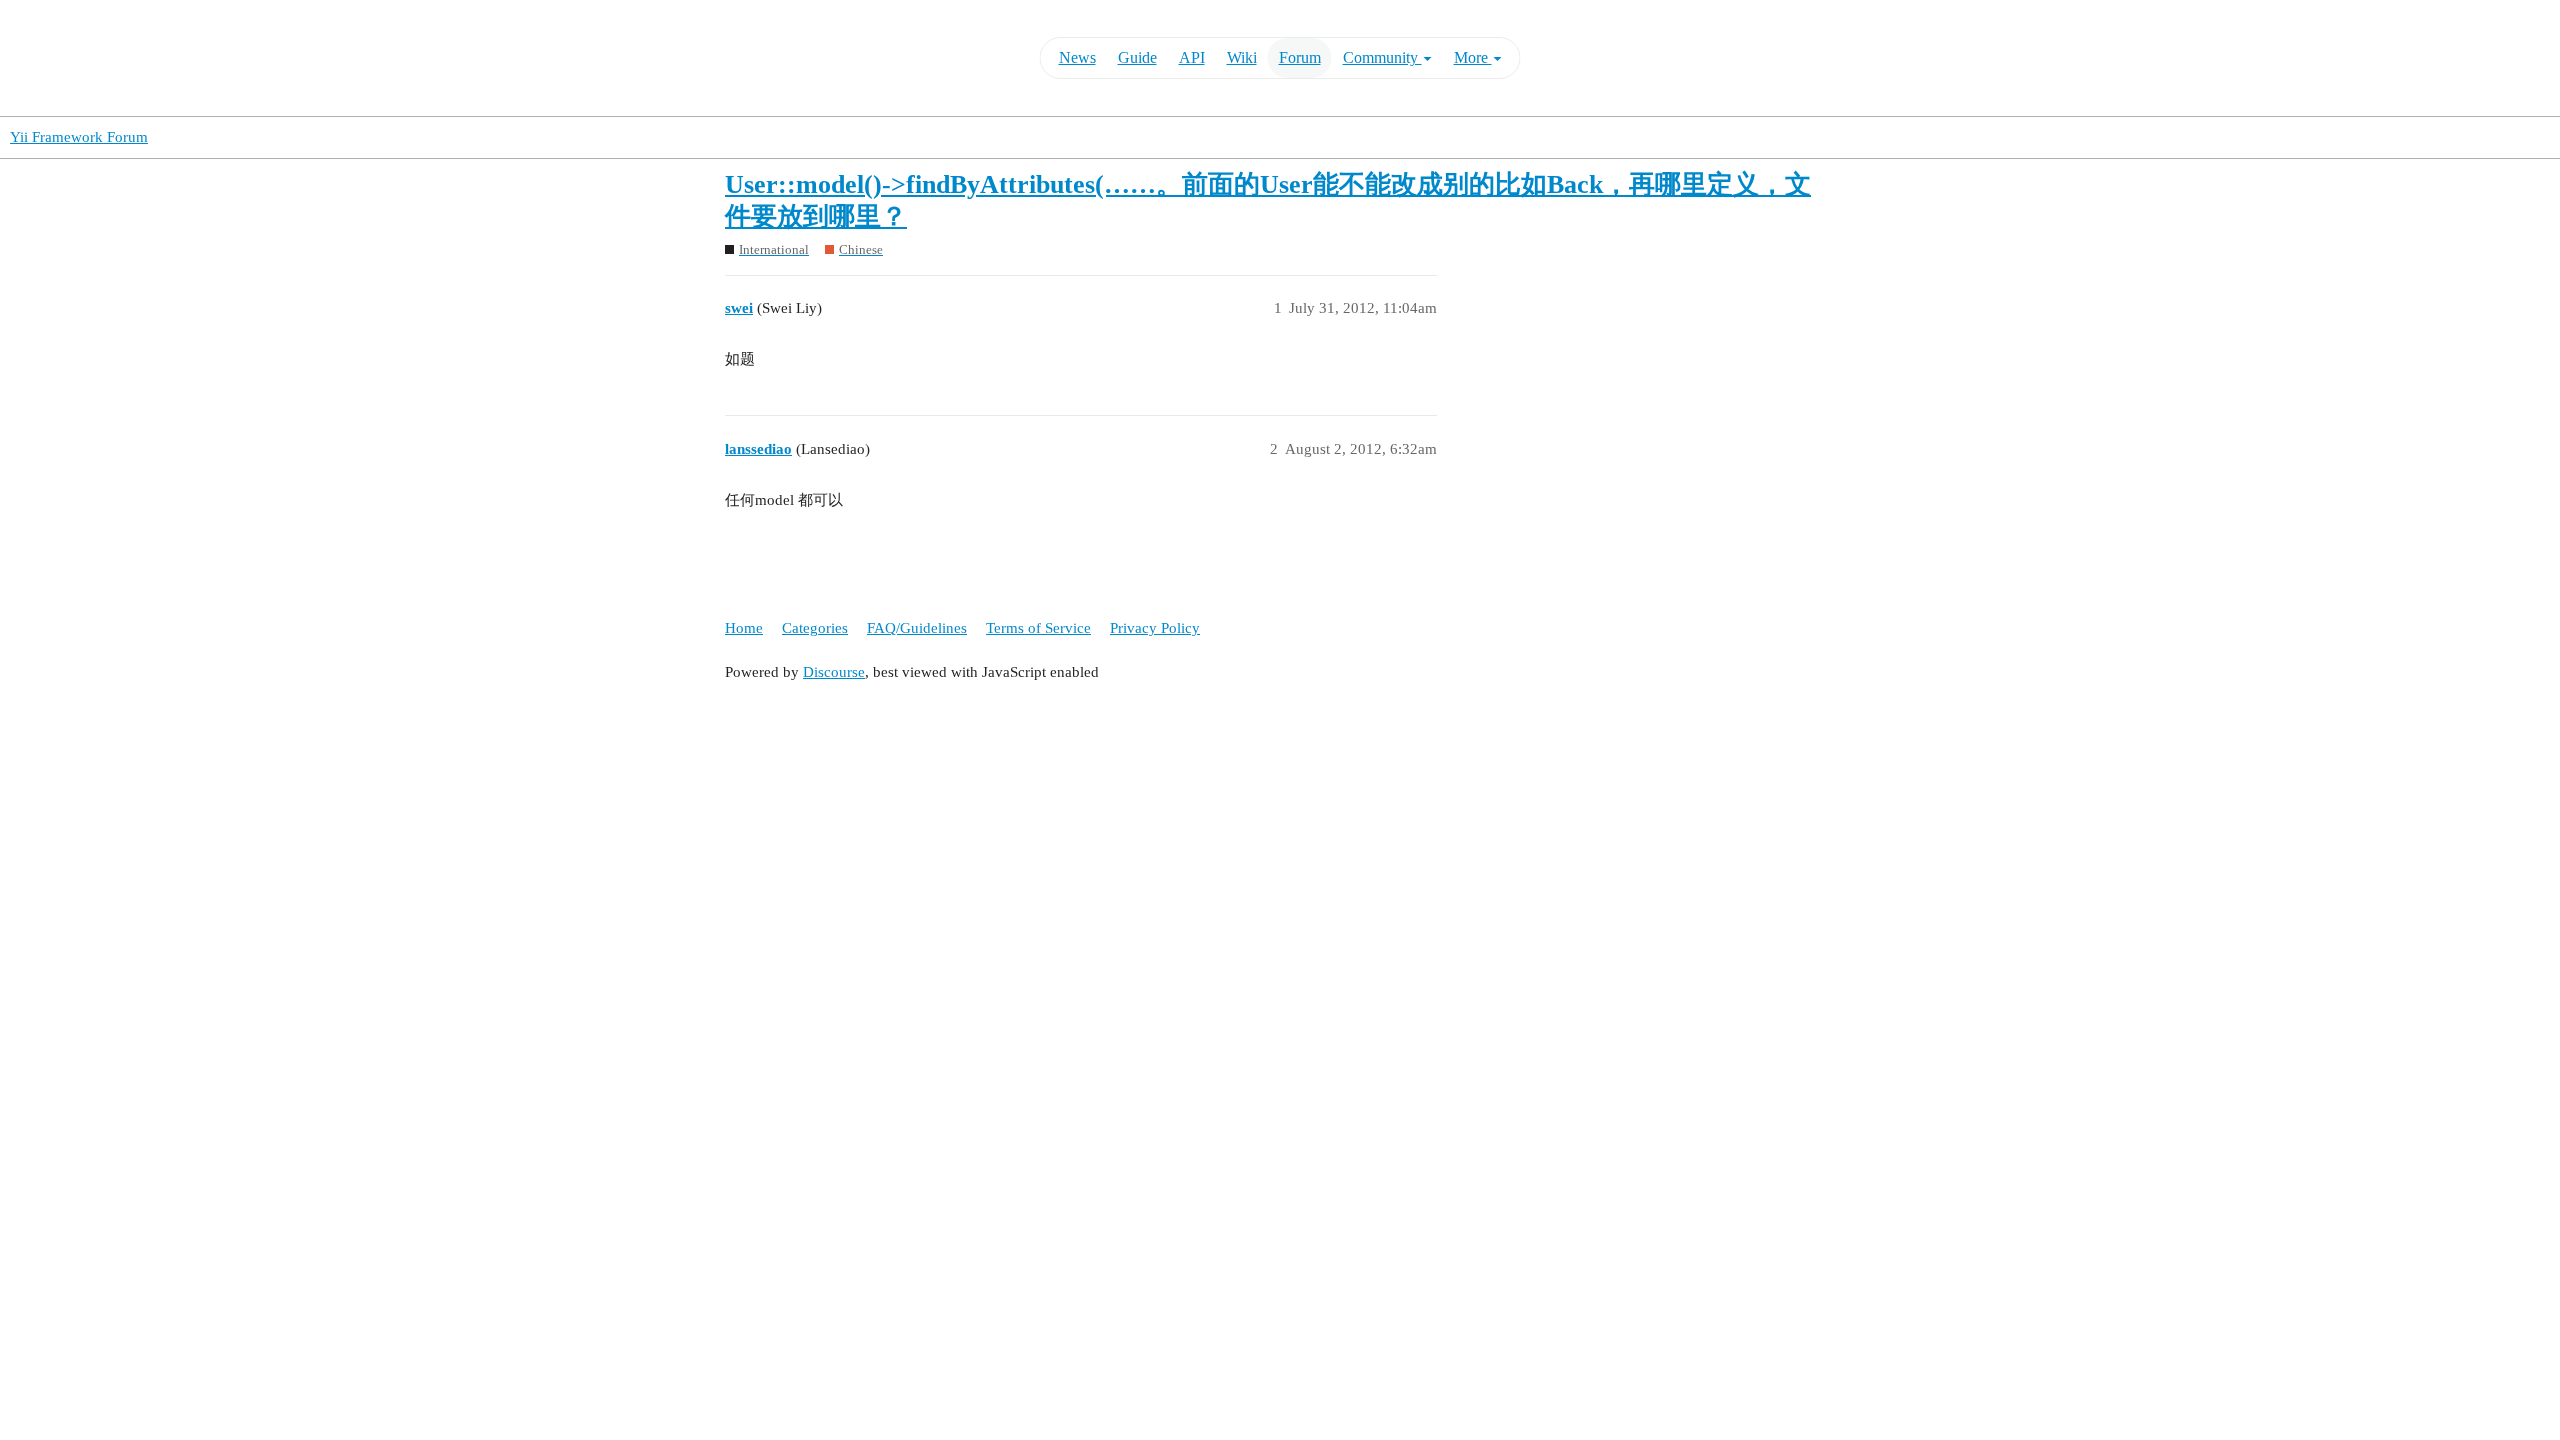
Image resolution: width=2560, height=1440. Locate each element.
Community (1382, 57)
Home (744, 628)
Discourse (834, 672)
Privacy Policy (1155, 628)
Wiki (1242, 57)
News (1077, 57)
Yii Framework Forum (79, 137)
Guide (1137, 57)
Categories (815, 628)
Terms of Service (1038, 628)
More (1473, 57)
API (1192, 57)
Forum (1300, 57)
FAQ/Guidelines (917, 628)
